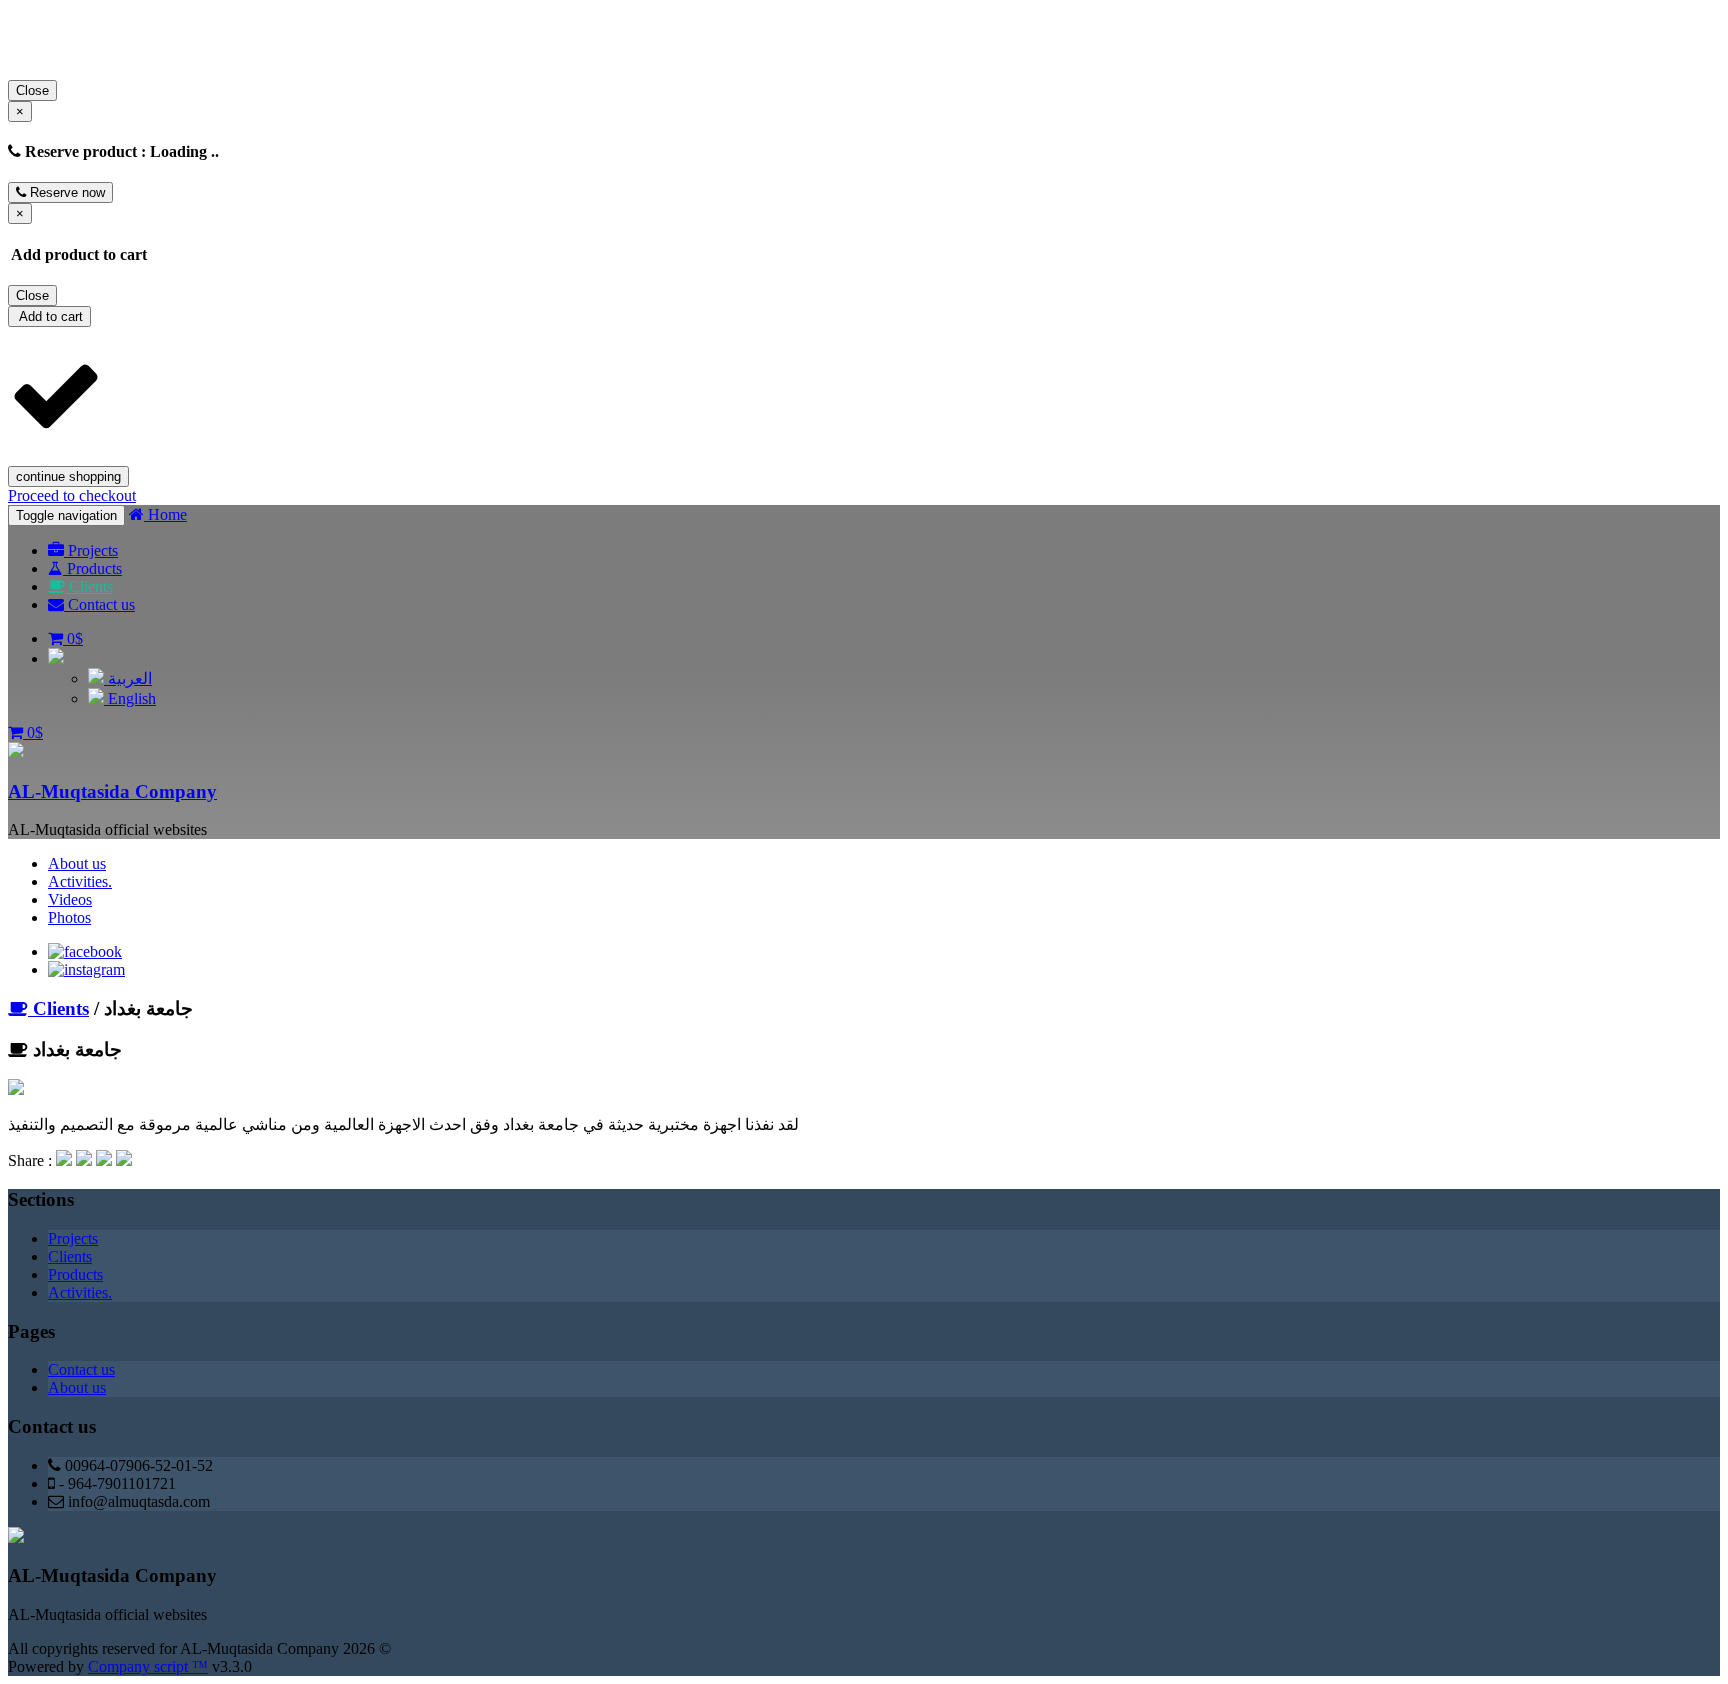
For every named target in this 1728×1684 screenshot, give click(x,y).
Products (92, 568)
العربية (128, 678)
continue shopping (68, 476)
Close (32, 90)
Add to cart (49, 316)
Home (165, 514)
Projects (91, 550)
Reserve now (65, 192)
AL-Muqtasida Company (112, 791)
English (130, 698)
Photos (69, 917)
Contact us (99, 604)
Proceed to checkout (72, 495)
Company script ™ (148, 1666)
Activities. (80, 881)
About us (77, 863)
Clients (89, 586)
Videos (70, 899)
